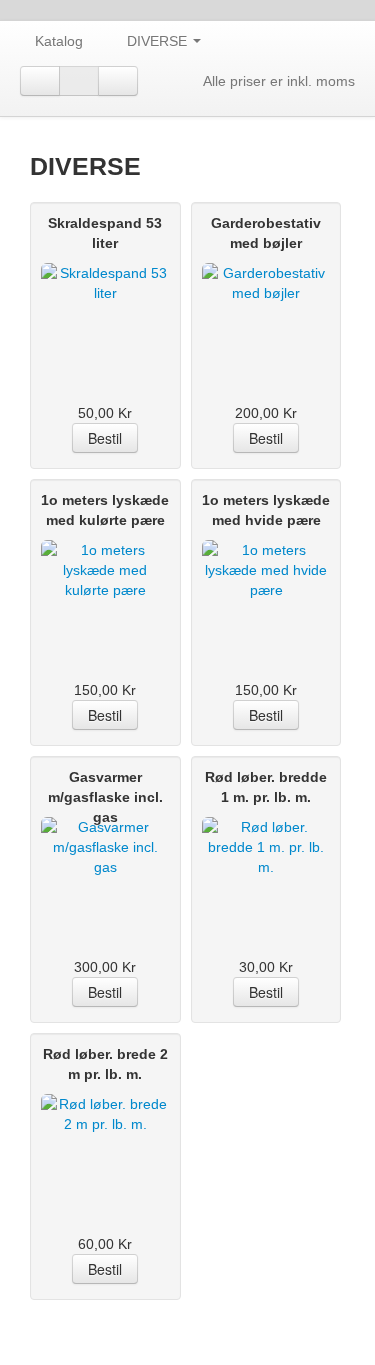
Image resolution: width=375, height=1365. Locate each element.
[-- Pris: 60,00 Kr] (105, 1144)
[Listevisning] (40, 81)
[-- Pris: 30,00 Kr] (266, 867)
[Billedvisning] (118, 81)
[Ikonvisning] (79, 81)
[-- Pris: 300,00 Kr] (105, 867)
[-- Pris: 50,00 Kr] (105, 313)
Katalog (59, 41)
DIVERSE (159, 41)
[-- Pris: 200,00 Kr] (266, 313)
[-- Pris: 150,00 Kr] (105, 590)
